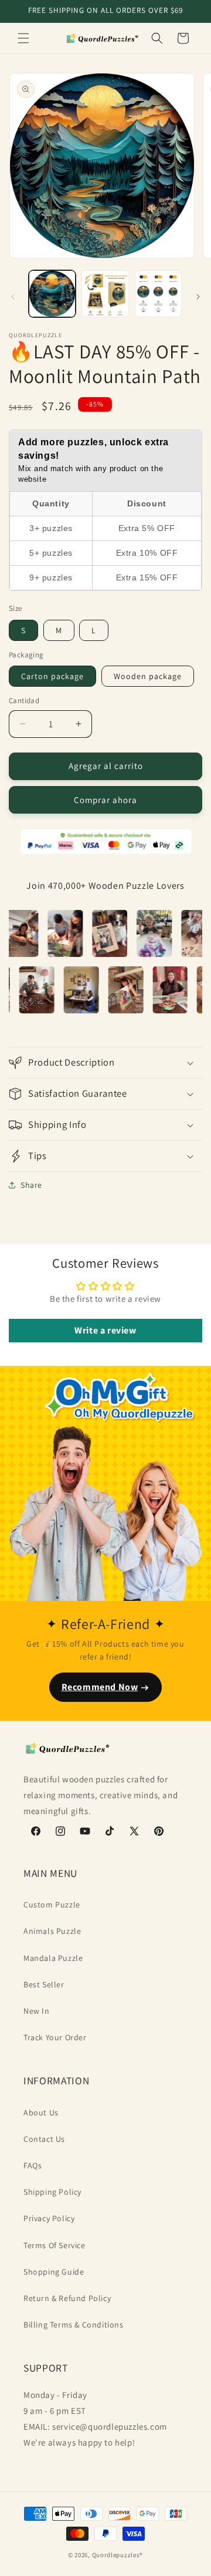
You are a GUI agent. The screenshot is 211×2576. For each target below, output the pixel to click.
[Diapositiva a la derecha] (198, 297)
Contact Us (44, 2139)
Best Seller (44, 1984)
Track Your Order (55, 2037)
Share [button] (31, 1185)
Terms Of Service (55, 2245)
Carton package (52, 676)
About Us (41, 2112)
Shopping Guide (54, 2272)
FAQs (33, 2165)
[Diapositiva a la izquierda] (13, 297)
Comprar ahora (105, 800)
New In (37, 2011)
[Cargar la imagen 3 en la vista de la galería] (158, 294)
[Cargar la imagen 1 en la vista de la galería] (52, 294)
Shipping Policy (52, 2192)
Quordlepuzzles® (118, 2555)
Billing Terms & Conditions (74, 2325)
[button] (23, 38)
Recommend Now (100, 1687)
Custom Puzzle (52, 1905)
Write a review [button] (105, 1330)
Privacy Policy (49, 2218)
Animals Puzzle (52, 1931)
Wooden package (148, 676)
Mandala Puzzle (53, 1958)
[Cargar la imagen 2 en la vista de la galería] (105, 294)
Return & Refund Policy (67, 2298)
